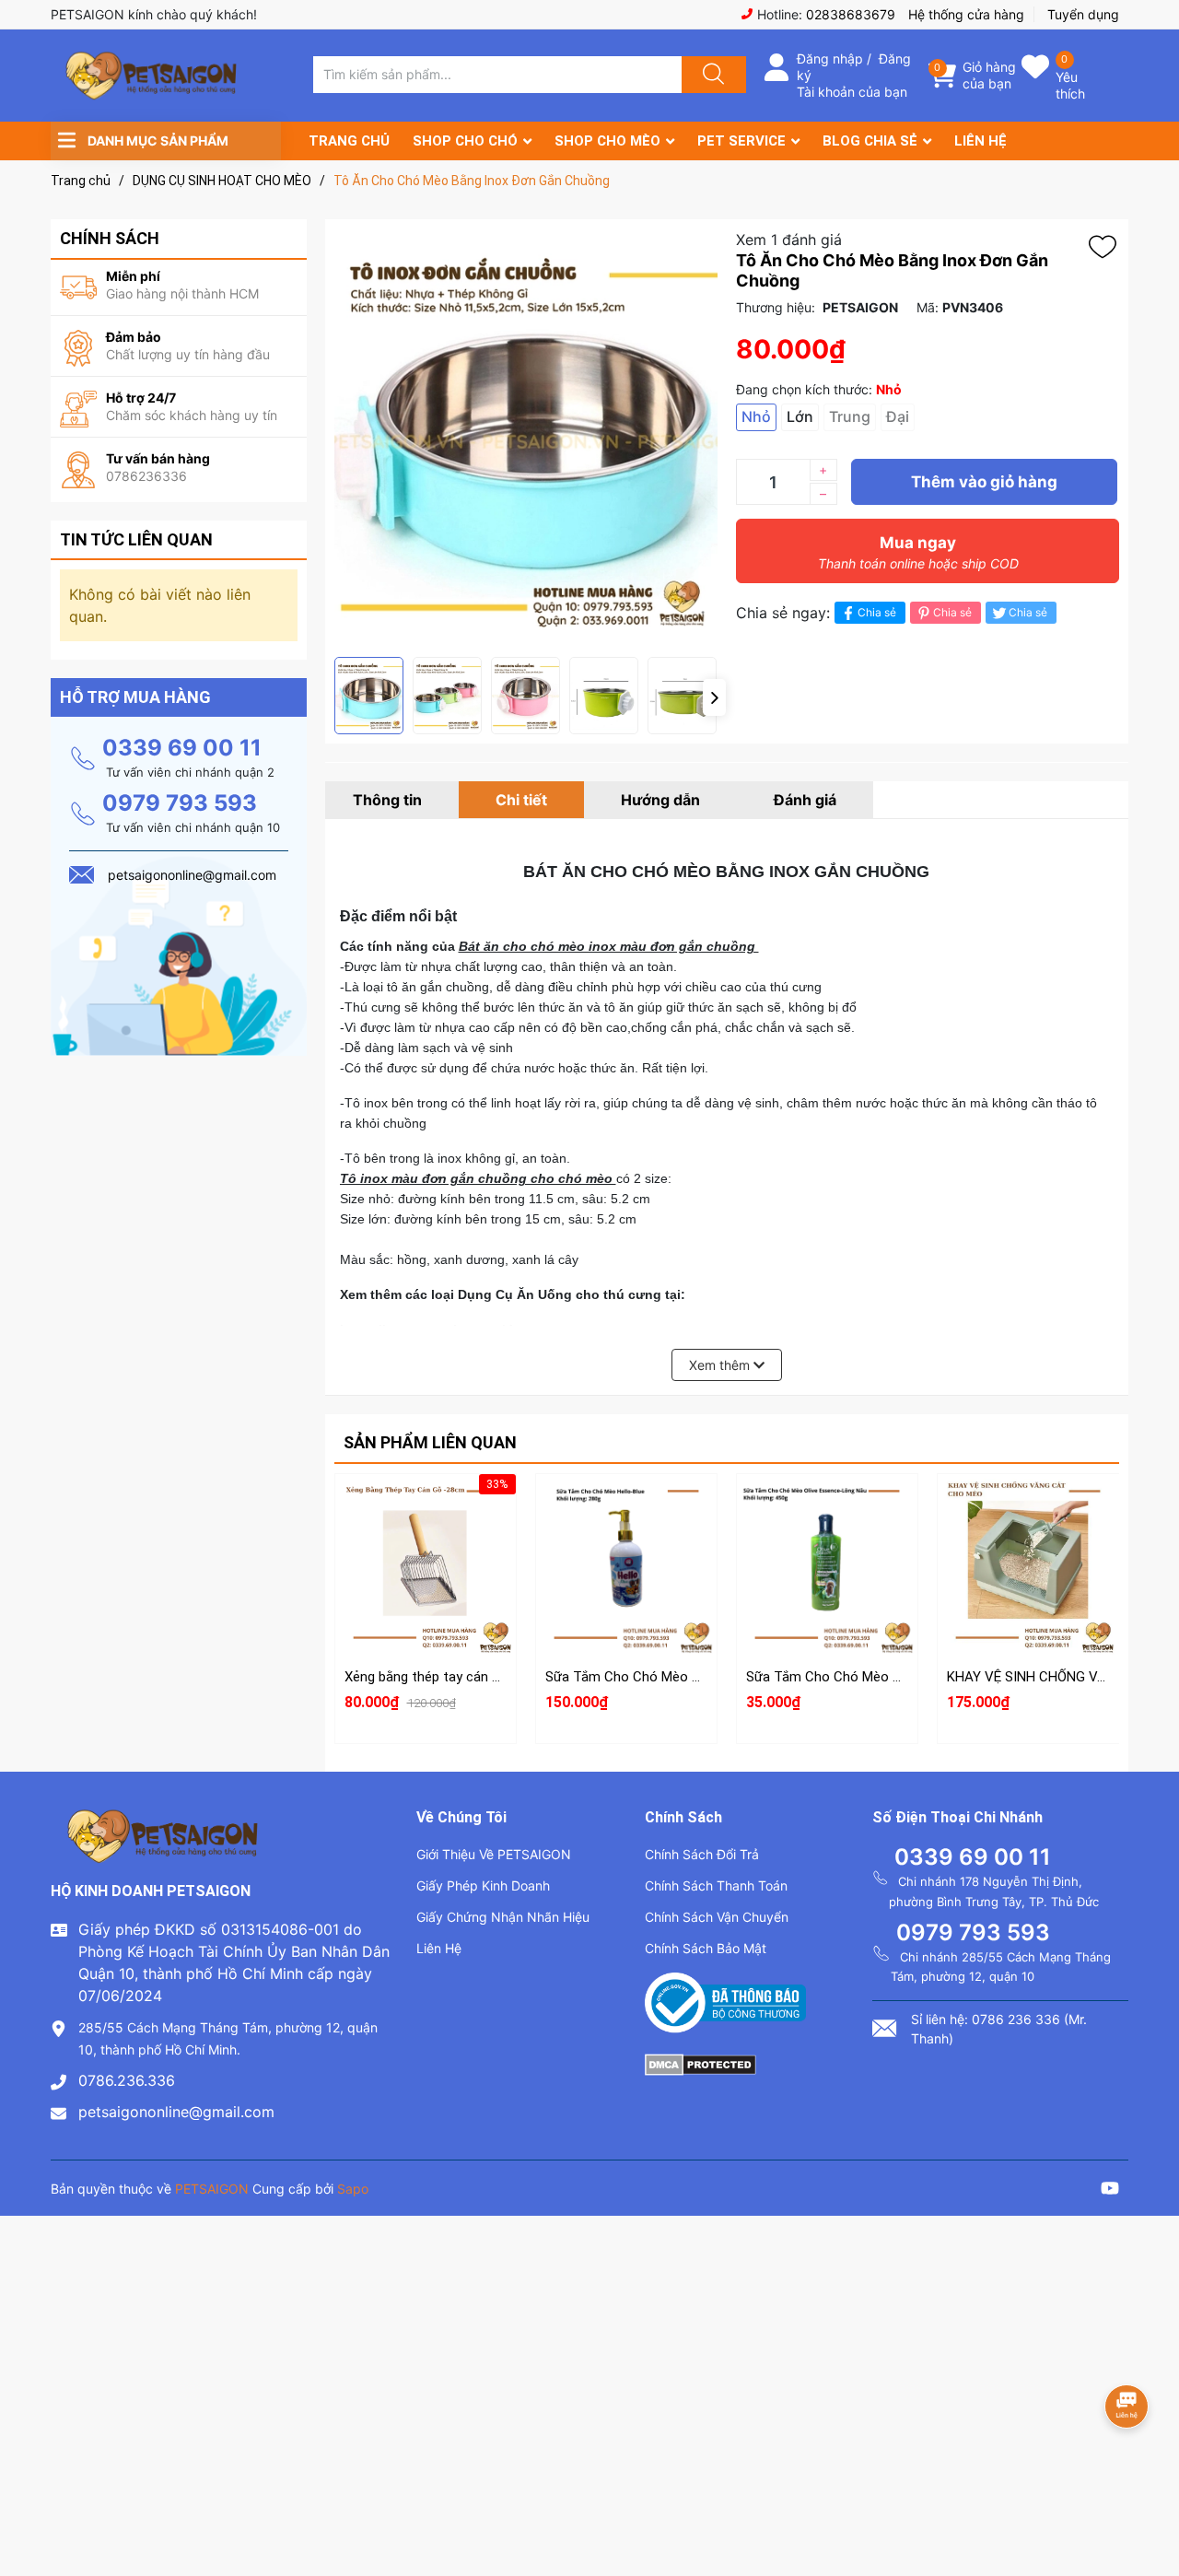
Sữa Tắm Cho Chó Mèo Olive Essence (861, 1677)
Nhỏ (756, 416)
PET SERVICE (741, 141)
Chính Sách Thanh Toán (716, 1885)
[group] (526, 438)
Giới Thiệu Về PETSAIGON (494, 1854)
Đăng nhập (830, 59)
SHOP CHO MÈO (607, 141)
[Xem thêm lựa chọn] (626, 1550)
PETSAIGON (212, 2189)
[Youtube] (1110, 2190)
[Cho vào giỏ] (426, 1505)
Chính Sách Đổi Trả (702, 1854)
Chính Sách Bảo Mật (706, 1948)
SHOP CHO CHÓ (465, 141)
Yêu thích (1070, 85)
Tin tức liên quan (136, 539)
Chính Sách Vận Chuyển (717, 1917)
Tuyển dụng (1083, 14)
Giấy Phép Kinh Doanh (483, 1885)
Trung (850, 416)
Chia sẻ (877, 612)
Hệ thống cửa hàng (966, 14)
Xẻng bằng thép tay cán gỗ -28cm (448, 1677)
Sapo (353, 2189)
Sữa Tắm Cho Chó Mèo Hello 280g (650, 1677)
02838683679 (851, 14)
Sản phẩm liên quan (430, 1442)
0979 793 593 (180, 803)
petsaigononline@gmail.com (176, 2112)
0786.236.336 (127, 2080)
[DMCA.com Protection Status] (700, 2063)
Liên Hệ (439, 1948)
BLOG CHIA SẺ (870, 141)
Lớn (800, 416)
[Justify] (711, 75)
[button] (714, 697)
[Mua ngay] (426, 1593)
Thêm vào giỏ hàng (984, 482)
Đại (898, 416)
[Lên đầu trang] (1150, 2498)
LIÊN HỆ (981, 141)
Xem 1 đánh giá (789, 240)
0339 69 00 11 (182, 748)
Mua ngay (918, 552)
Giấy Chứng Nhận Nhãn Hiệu (503, 1917)
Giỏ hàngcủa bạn (989, 75)
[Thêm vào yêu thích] (1107, 247)
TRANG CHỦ (349, 141)
